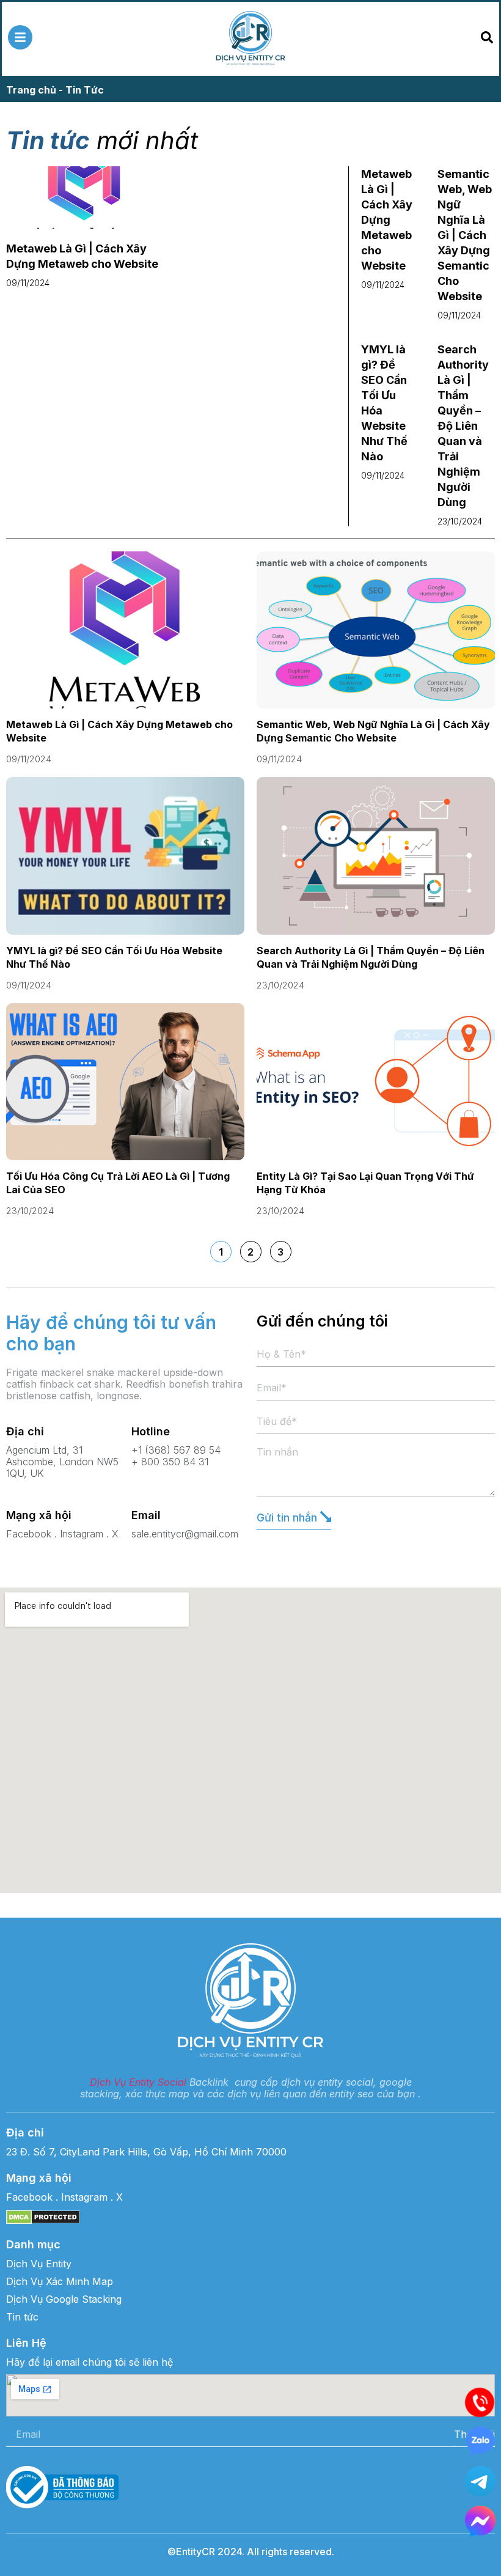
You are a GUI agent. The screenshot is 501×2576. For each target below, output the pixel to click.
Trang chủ (31, 90)
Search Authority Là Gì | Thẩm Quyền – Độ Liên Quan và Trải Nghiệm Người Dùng (463, 426)
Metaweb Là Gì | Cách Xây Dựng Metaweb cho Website (387, 220)
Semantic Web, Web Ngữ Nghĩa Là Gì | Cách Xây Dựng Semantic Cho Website (465, 235)
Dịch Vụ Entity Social (138, 2082)
